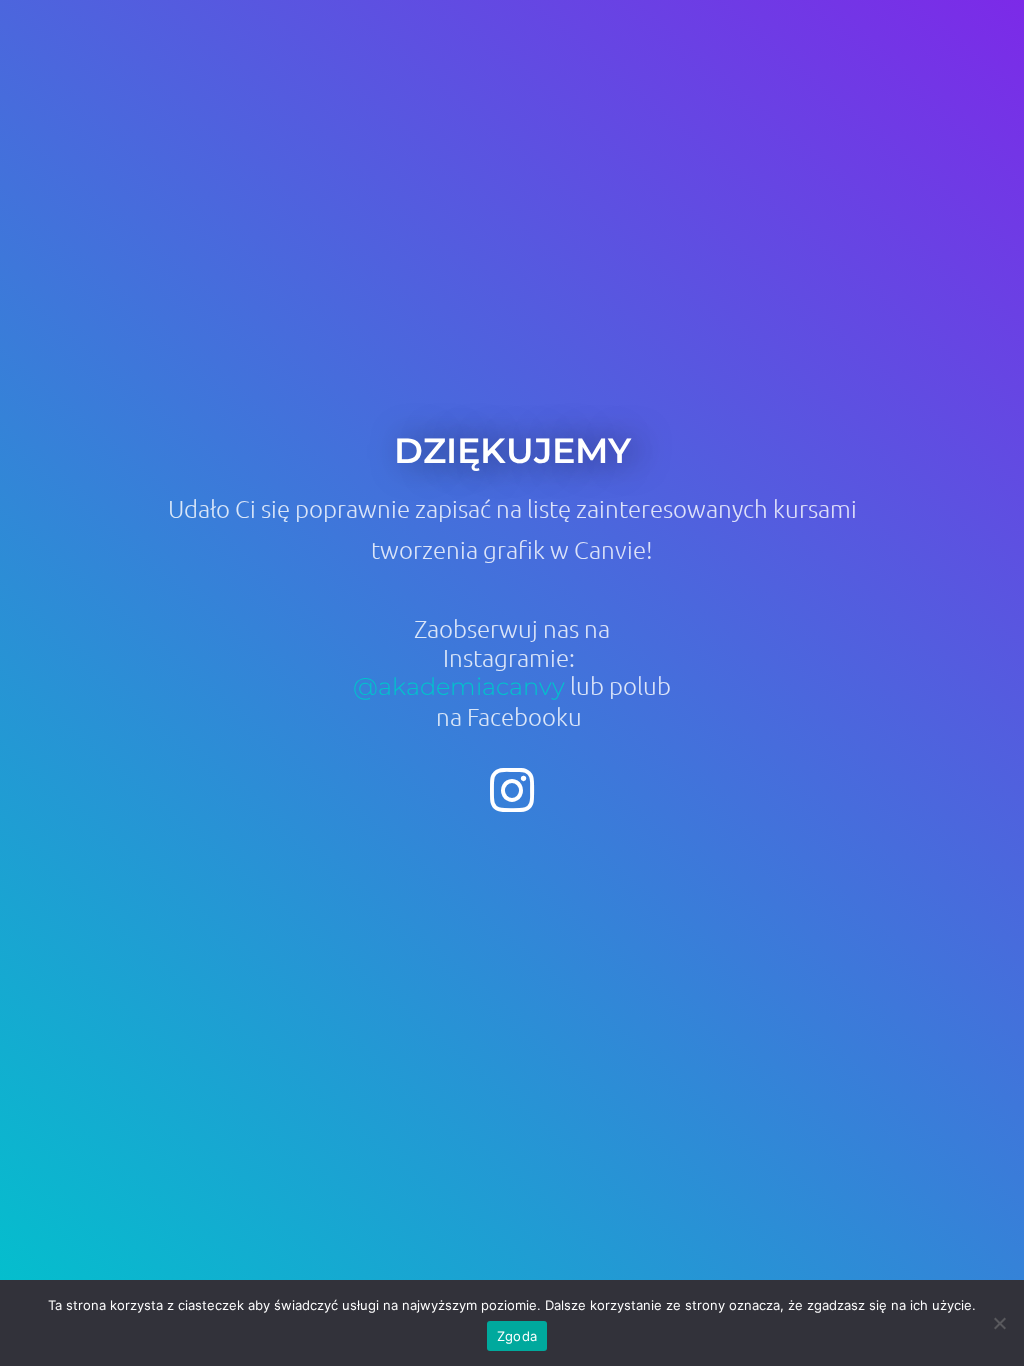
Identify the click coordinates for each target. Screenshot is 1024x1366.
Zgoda (517, 1336)
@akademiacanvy (459, 686)
